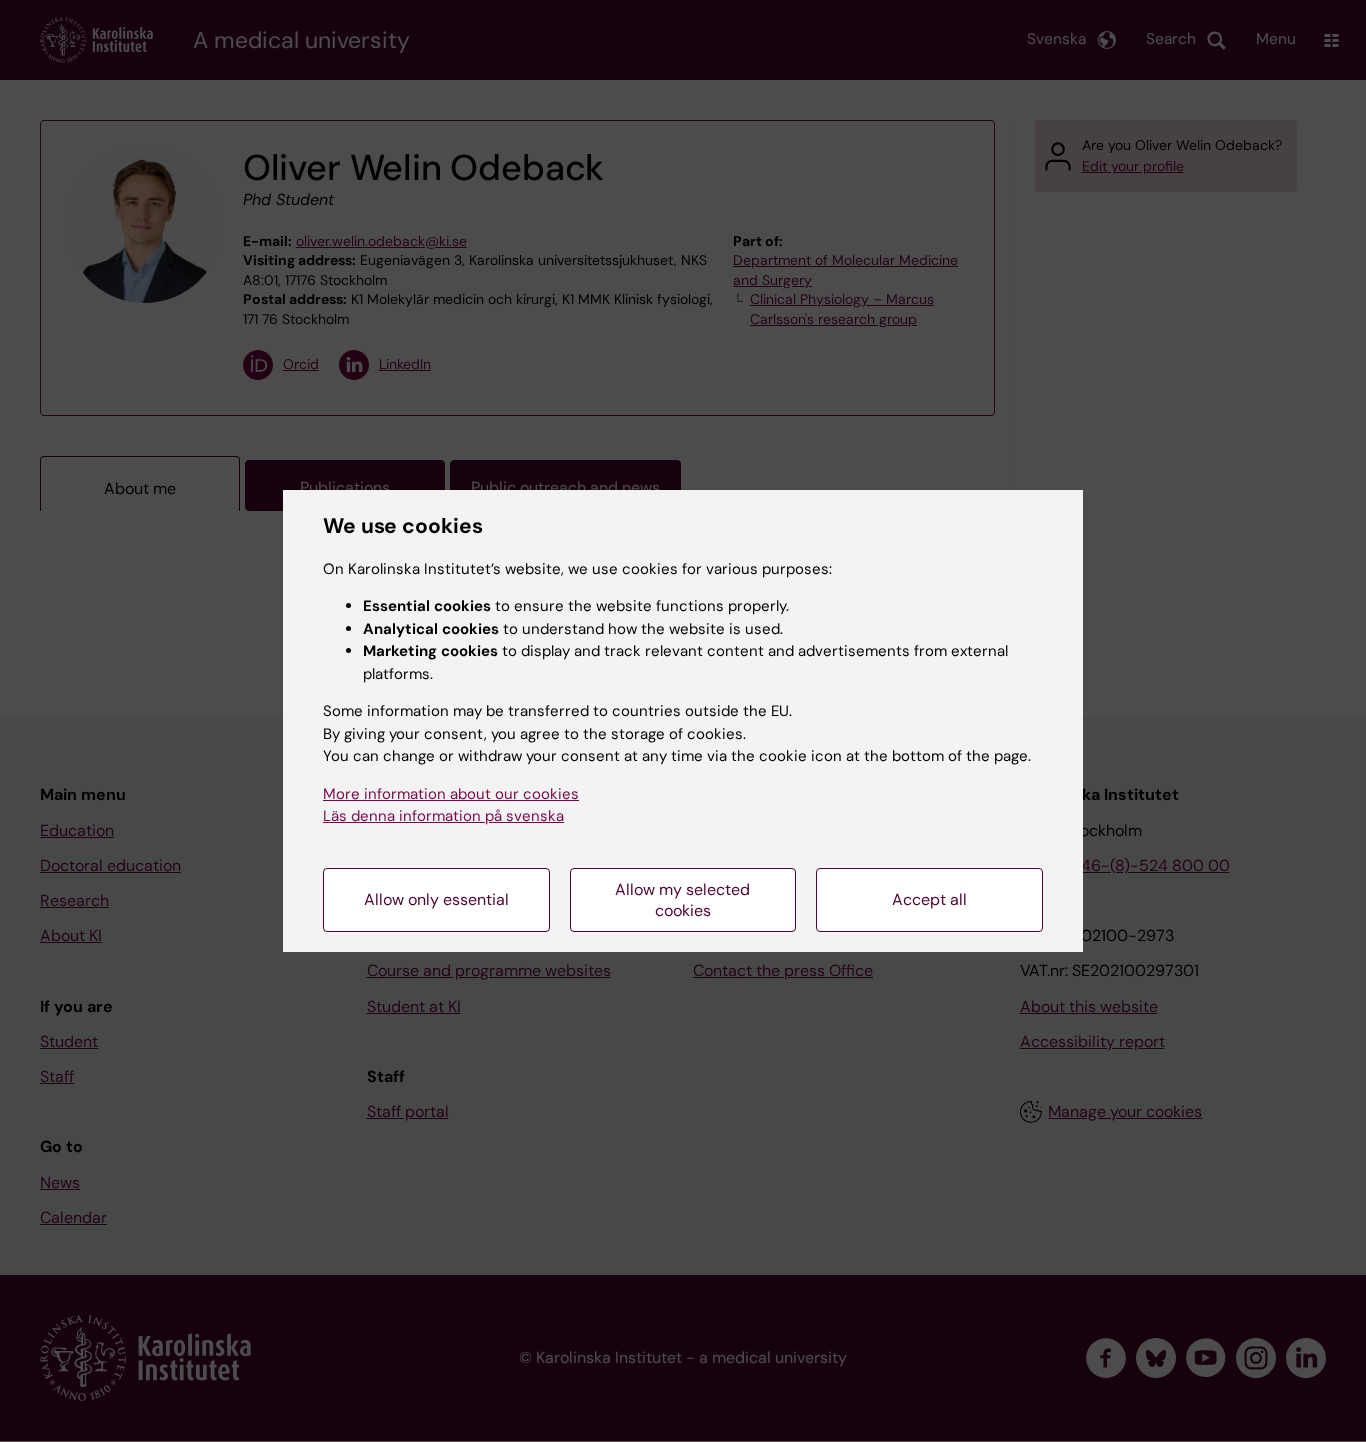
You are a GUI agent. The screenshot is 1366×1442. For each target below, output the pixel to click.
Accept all (929, 899)
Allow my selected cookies (682, 900)
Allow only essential (436, 899)
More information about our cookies (451, 794)
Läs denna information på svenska (443, 816)
